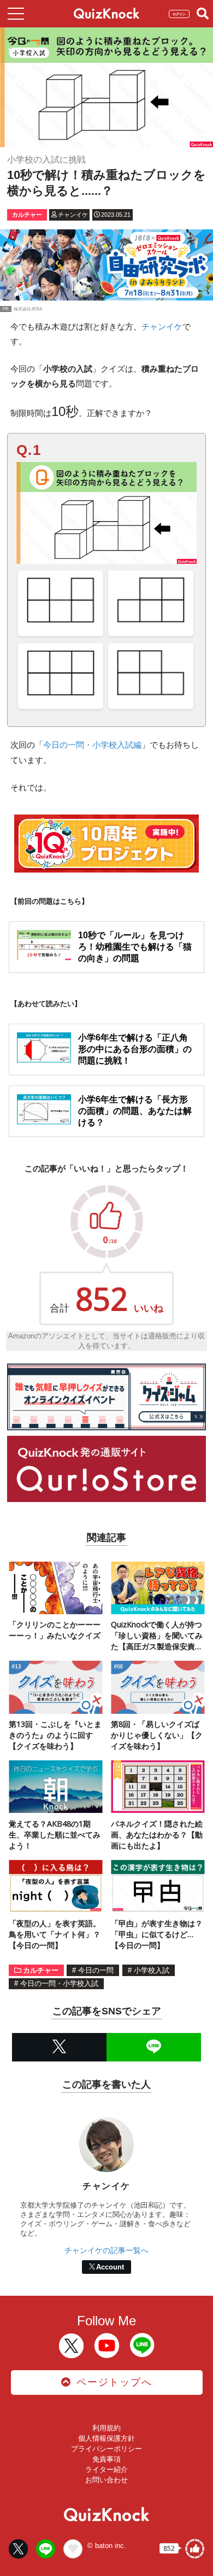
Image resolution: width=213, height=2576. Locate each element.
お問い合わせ (106, 2480)
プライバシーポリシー (106, 2449)
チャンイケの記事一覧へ (106, 2250)
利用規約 (106, 2428)
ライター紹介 (106, 2470)
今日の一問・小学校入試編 (92, 745)
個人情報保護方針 (106, 2438)
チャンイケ (162, 327)
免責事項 (106, 2459)
